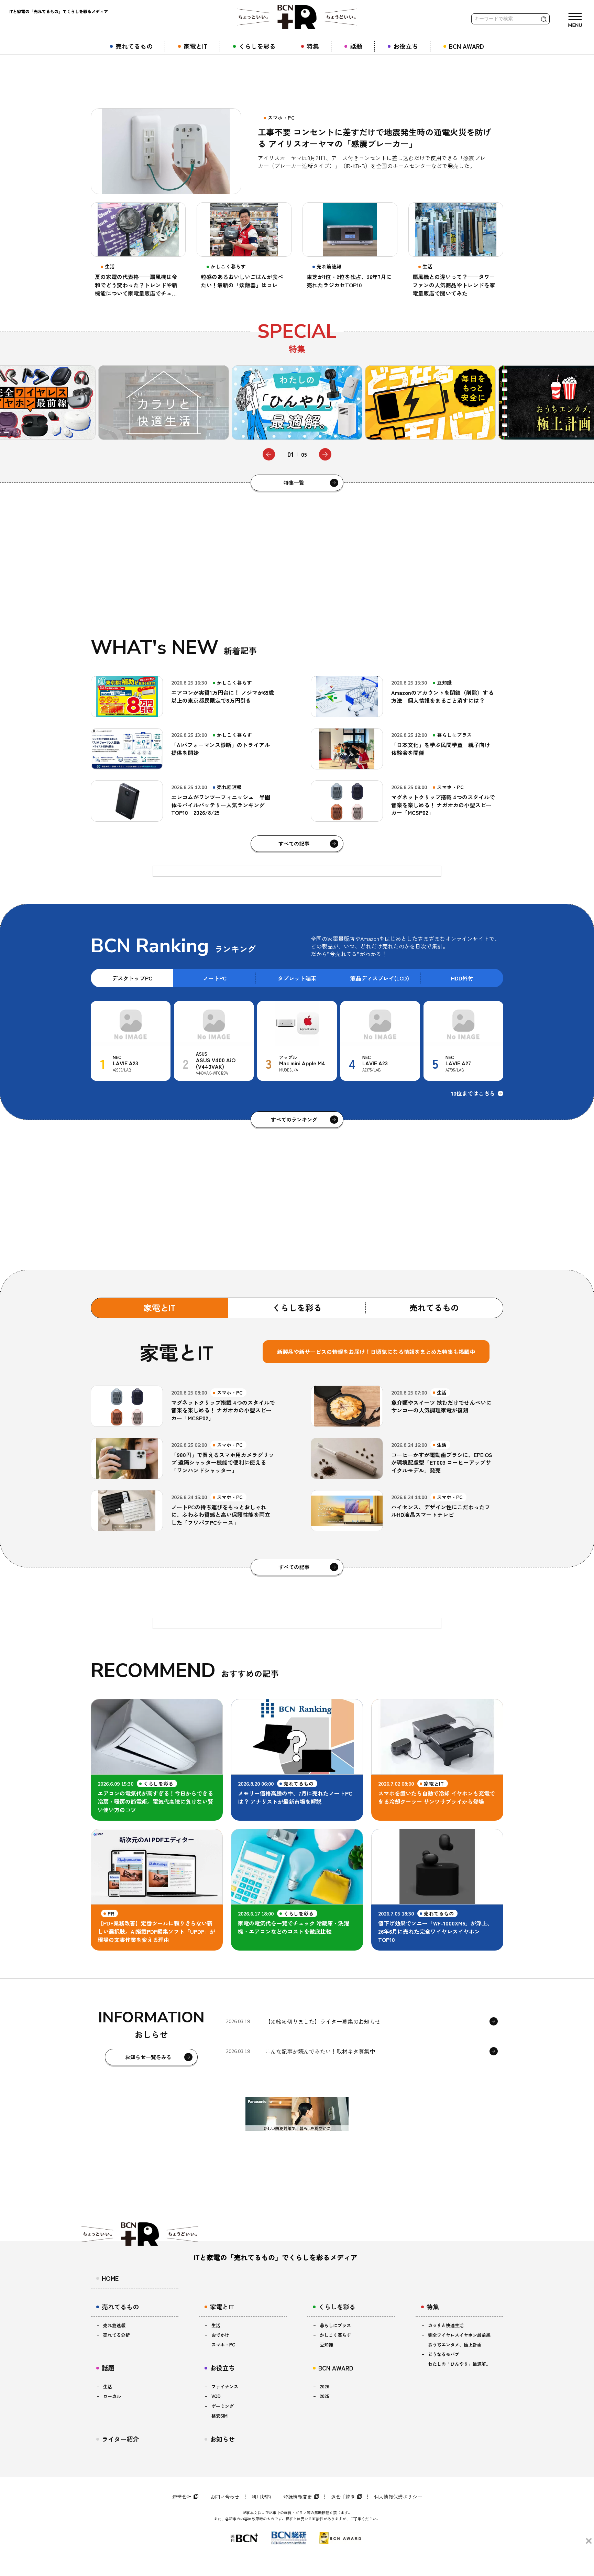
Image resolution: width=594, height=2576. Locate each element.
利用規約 (261, 2497)
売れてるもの (434, 1307)
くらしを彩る (297, 1307)
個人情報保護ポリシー (398, 2497)
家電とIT (160, 1307)
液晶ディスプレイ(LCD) (380, 978)
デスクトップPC (132, 978)
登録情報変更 (298, 2497)
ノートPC (215, 978)
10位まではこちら (473, 1093)
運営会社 (182, 2497)
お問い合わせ (225, 2497)
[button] (269, 454)
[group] (164, 403)
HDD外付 (462, 978)
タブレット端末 (297, 978)
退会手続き (343, 2497)
